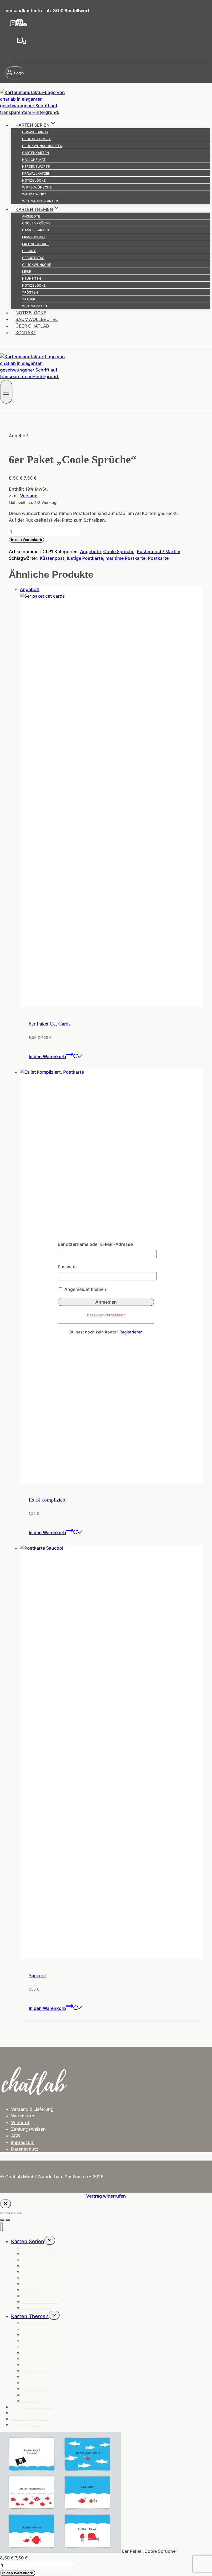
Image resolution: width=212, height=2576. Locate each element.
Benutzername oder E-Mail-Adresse (95, 1244)
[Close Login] (6, 2204)
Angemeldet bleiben (85, 1289)
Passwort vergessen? (106, 1315)
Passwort (68, 1267)
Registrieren (131, 1332)
